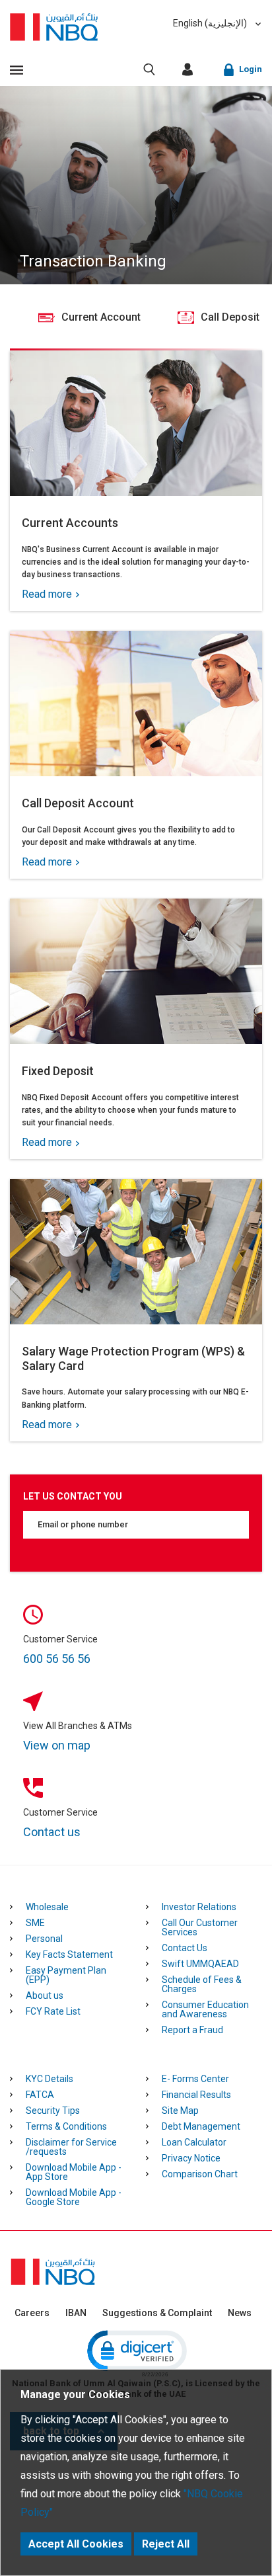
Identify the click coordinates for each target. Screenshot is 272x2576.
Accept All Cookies (76, 2544)
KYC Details (50, 2079)
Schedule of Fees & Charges (202, 1984)
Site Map (180, 2111)
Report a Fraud (192, 2030)
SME (35, 1923)
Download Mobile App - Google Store (74, 2197)
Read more (48, 594)
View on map (57, 1745)
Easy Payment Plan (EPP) (66, 1975)
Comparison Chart (200, 2174)
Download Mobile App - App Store (74, 2172)
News (240, 2313)
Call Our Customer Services (200, 1927)
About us (45, 1995)
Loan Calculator (194, 2142)
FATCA (40, 2095)
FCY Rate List (53, 2011)
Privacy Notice (191, 2158)
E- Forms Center (195, 2079)
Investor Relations (199, 1907)
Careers (32, 2313)
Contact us (52, 1832)
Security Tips (53, 2111)
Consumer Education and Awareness (205, 2009)
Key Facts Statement (69, 1954)
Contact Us (185, 1948)
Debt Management (201, 2126)
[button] (136, 2353)
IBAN (76, 2313)
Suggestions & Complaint (157, 2313)
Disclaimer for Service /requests (71, 2147)
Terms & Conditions (66, 2126)
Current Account (89, 317)
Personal (44, 1939)
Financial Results (196, 2095)
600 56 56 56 (57, 1659)
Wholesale (47, 1907)
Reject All (166, 2544)
